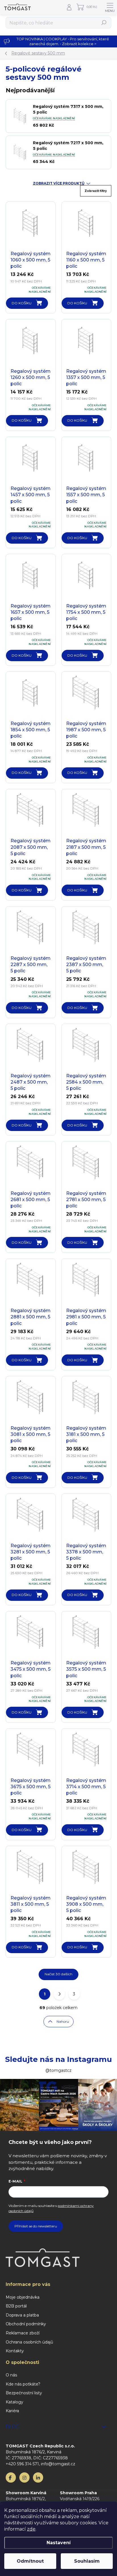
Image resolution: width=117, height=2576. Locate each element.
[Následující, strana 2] (59, 1994)
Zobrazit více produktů (59, 183)
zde (31, 2529)
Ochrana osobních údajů (29, 2342)
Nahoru (63, 2021)
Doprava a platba (22, 2315)
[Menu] (110, 7)
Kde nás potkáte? (23, 2384)
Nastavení (59, 2543)
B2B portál (16, 2306)
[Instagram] (24, 2477)
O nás (11, 2375)
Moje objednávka (23, 2297)
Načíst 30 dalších (58, 1974)
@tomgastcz (58, 2070)
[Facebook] (11, 2477)
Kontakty (15, 2351)
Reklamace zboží (23, 2333)
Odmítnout (30, 2561)
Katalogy (14, 2402)
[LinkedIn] (38, 2477)
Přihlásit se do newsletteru (36, 2226)
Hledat (104, 23)
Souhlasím (87, 2561)
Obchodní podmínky (26, 2324)
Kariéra (12, 2411)
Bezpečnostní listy (24, 2393)
